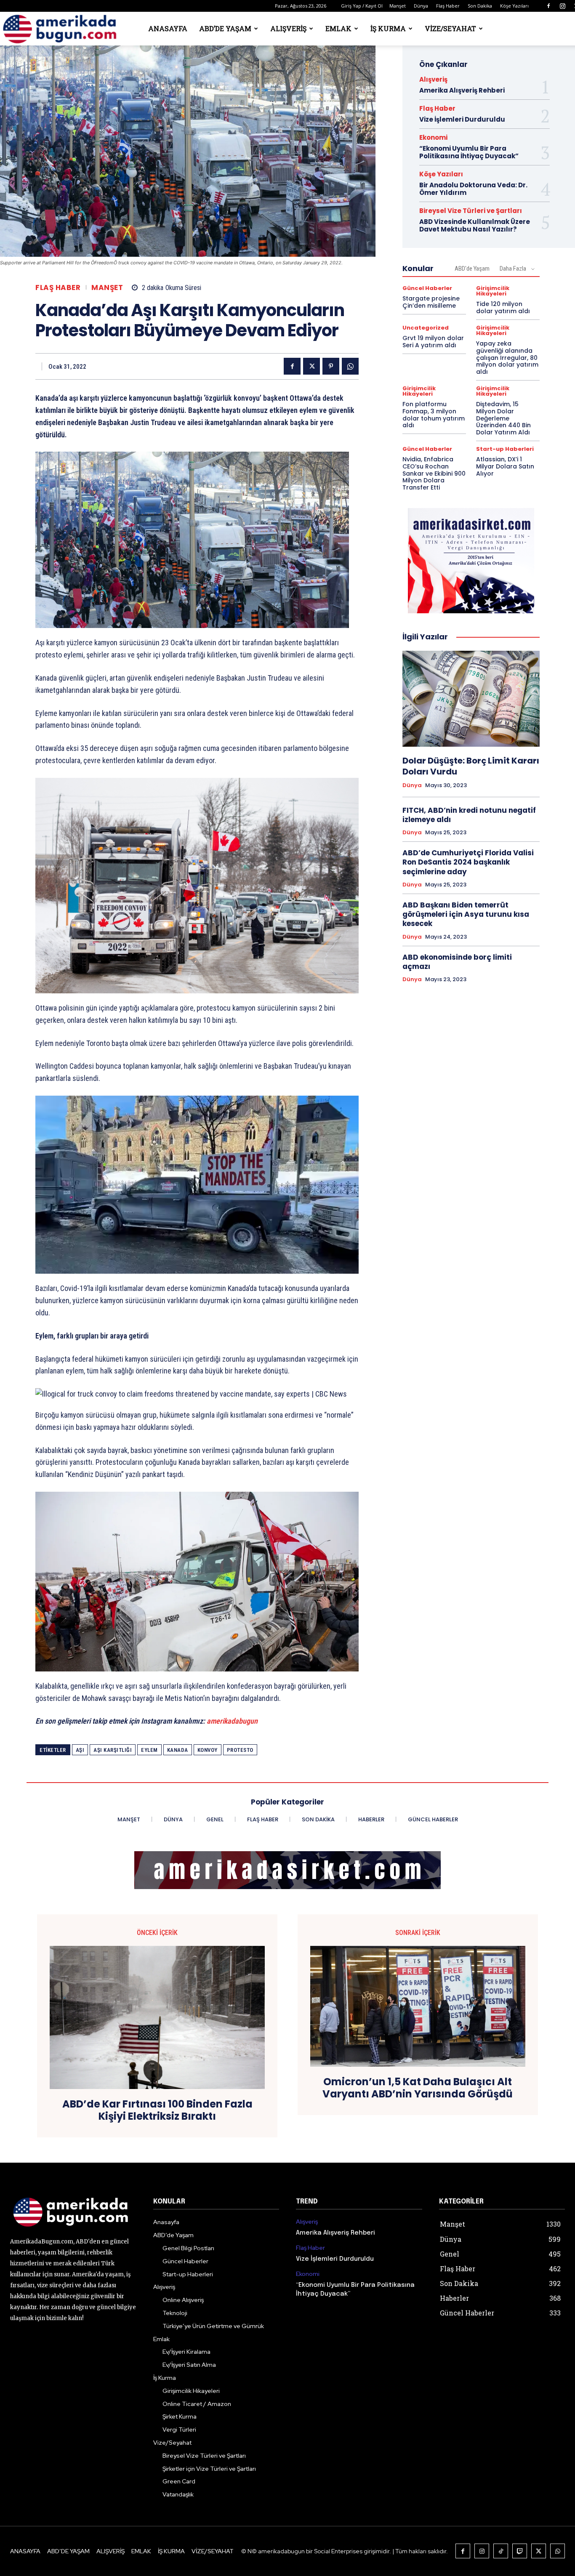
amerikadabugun (232, 1721)
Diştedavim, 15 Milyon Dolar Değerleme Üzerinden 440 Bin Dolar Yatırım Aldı (503, 418)
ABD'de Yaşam (472, 269)
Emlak (338, 28)
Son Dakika (480, 6)
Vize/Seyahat (450, 28)
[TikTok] (501, 2551)
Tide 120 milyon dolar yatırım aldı (503, 307)
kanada (178, 1750)
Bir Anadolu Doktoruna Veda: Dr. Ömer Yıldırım (473, 189)
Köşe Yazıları (514, 6)
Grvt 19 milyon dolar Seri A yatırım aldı (433, 342)
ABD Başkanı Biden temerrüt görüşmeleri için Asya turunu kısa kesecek (466, 914)
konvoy (208, 1750)
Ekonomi (433, 137)
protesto (240, 1750)
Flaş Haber (448, 6)
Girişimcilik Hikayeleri (493, 291)
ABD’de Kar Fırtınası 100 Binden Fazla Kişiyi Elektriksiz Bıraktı (157, 2110)
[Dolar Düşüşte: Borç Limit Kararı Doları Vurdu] (471, 699)
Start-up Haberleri (505, 449)
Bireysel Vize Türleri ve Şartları (471, 211)
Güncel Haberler (427, 288)
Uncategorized (426, 328)
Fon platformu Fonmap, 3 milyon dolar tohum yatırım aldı (434, 415)
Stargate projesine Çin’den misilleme (431, 302)
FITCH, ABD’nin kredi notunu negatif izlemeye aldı (469, 815)
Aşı (80, 1750)
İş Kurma (388, 28)
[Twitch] (520, 2551)
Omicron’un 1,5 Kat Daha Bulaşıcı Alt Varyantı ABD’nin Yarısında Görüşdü (418, 2088)
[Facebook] (548, 6)
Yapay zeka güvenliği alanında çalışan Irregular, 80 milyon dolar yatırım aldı (507, 358)
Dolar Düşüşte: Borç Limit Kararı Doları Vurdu (471, 766)
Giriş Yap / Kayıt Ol (362, 6)
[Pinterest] (331, 366)
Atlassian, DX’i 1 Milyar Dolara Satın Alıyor (505, 466)
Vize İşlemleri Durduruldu (462, 119)
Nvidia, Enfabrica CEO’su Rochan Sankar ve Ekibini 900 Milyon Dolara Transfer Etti (434, 473)
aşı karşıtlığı (113, 1750)
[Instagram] (562, 6)
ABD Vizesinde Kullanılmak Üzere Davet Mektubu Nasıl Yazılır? (475, 225)
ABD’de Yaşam (225, 28)
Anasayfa (168, 28)
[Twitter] (311, 366)
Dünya (421, 6)
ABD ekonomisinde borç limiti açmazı (457, 962)
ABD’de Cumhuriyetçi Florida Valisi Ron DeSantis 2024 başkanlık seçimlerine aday (468, 862)
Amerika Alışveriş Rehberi (462, 90)
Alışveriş (288, 28)
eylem (149, 1750)
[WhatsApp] (350, 366)
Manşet (398, 6)
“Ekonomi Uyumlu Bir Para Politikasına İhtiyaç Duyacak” (469, 152)
